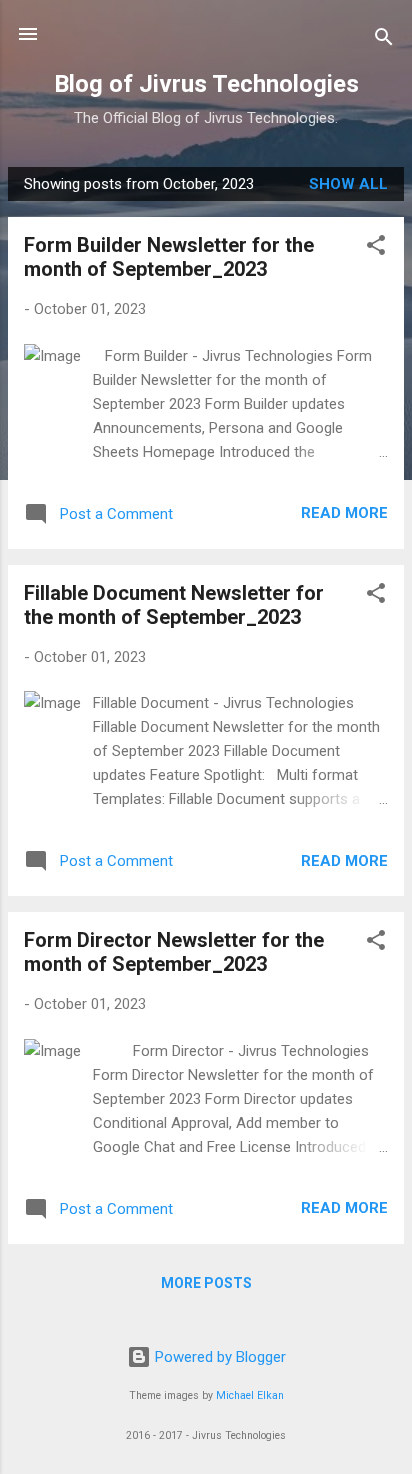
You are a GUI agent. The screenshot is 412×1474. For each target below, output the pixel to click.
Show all (348, 184)
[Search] (384, 40)
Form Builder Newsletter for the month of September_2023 (169, 257)
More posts (206, 1283)
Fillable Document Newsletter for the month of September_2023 (174, 605)
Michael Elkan (250, 1395)
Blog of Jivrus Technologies (206, 84)
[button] (376, 248)
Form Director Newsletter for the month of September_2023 (174, 952)
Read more (344, 513)
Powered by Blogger (218, 1357)
